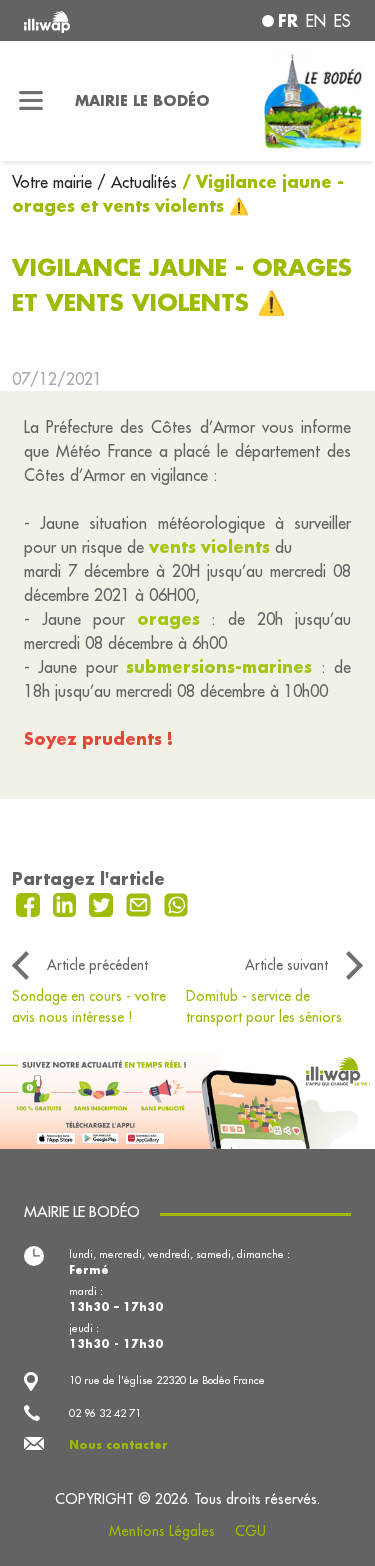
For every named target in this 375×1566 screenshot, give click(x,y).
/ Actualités (137, 182)
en (316, 21)
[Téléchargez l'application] (187, 1098)
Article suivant (286, 965)
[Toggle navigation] (31, 101)
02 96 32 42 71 (105, 1413)
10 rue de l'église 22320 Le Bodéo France (167, 1380)
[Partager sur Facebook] (30, 903)
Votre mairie (54, 182)
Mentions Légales (162, 1531)
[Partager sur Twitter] (103, 903)
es (342, 21)
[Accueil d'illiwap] (85, 20)
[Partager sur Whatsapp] (176, 903)
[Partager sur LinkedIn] (67, 903)
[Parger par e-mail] (141, 903)
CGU (250, 1531)
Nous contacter (118, 1445)
